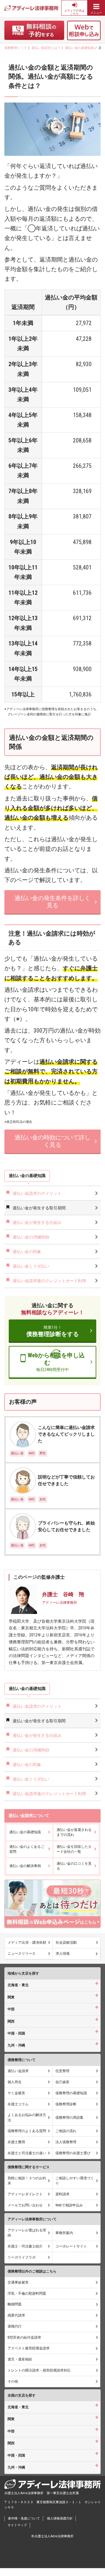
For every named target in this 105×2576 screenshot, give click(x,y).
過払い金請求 (18, 2071)
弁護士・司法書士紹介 (25, 2246)
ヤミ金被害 (16, 2093)
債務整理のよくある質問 (27, 2131)
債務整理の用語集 (69, 2118)
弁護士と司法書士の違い (27, 2153)
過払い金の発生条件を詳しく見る (52, 902)
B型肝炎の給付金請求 (24, 2337)
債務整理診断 (66, 2104)
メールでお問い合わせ (25, 2205)
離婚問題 (15, 2304)
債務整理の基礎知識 (71, 2093)
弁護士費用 (16, 2142)
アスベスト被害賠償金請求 (29, 2348)
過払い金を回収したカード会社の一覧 (74, 1849)
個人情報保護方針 (60, 2518)
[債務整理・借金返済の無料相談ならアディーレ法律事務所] (31, 8)
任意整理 (62, 2071)
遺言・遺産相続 (20, 2359)
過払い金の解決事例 (25, 1866)
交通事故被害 (18, 2282)
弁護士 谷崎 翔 (63, 1594)
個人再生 (15, 2082)
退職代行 (15, 2326)
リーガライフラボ (22, 2257)
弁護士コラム (18, 2104)
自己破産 (62, 2082)
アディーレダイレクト (25, 2194)
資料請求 (62, 2194)
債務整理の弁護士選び (73, 2153)
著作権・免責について (24, 2518)
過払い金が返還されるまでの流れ (74, 1832)
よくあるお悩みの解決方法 (27, 2117)
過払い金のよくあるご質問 (27, 1849)
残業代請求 (16, 2315)
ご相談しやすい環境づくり (75, 2181)
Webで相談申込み (69, 2205)
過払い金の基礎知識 (25, 1832)
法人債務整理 (66, 2142)
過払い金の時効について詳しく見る (52, 1141)
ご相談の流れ (66, 2131)
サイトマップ (17, 2525)
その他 (13, 2381)
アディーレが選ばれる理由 (27, 2233)
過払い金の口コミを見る (74, 1866)
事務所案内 (64, 2233)
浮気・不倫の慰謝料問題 (27, 2293)
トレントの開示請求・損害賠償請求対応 (39, 2370)
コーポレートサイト (71, 2246)
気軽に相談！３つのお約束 (27, 2181)
